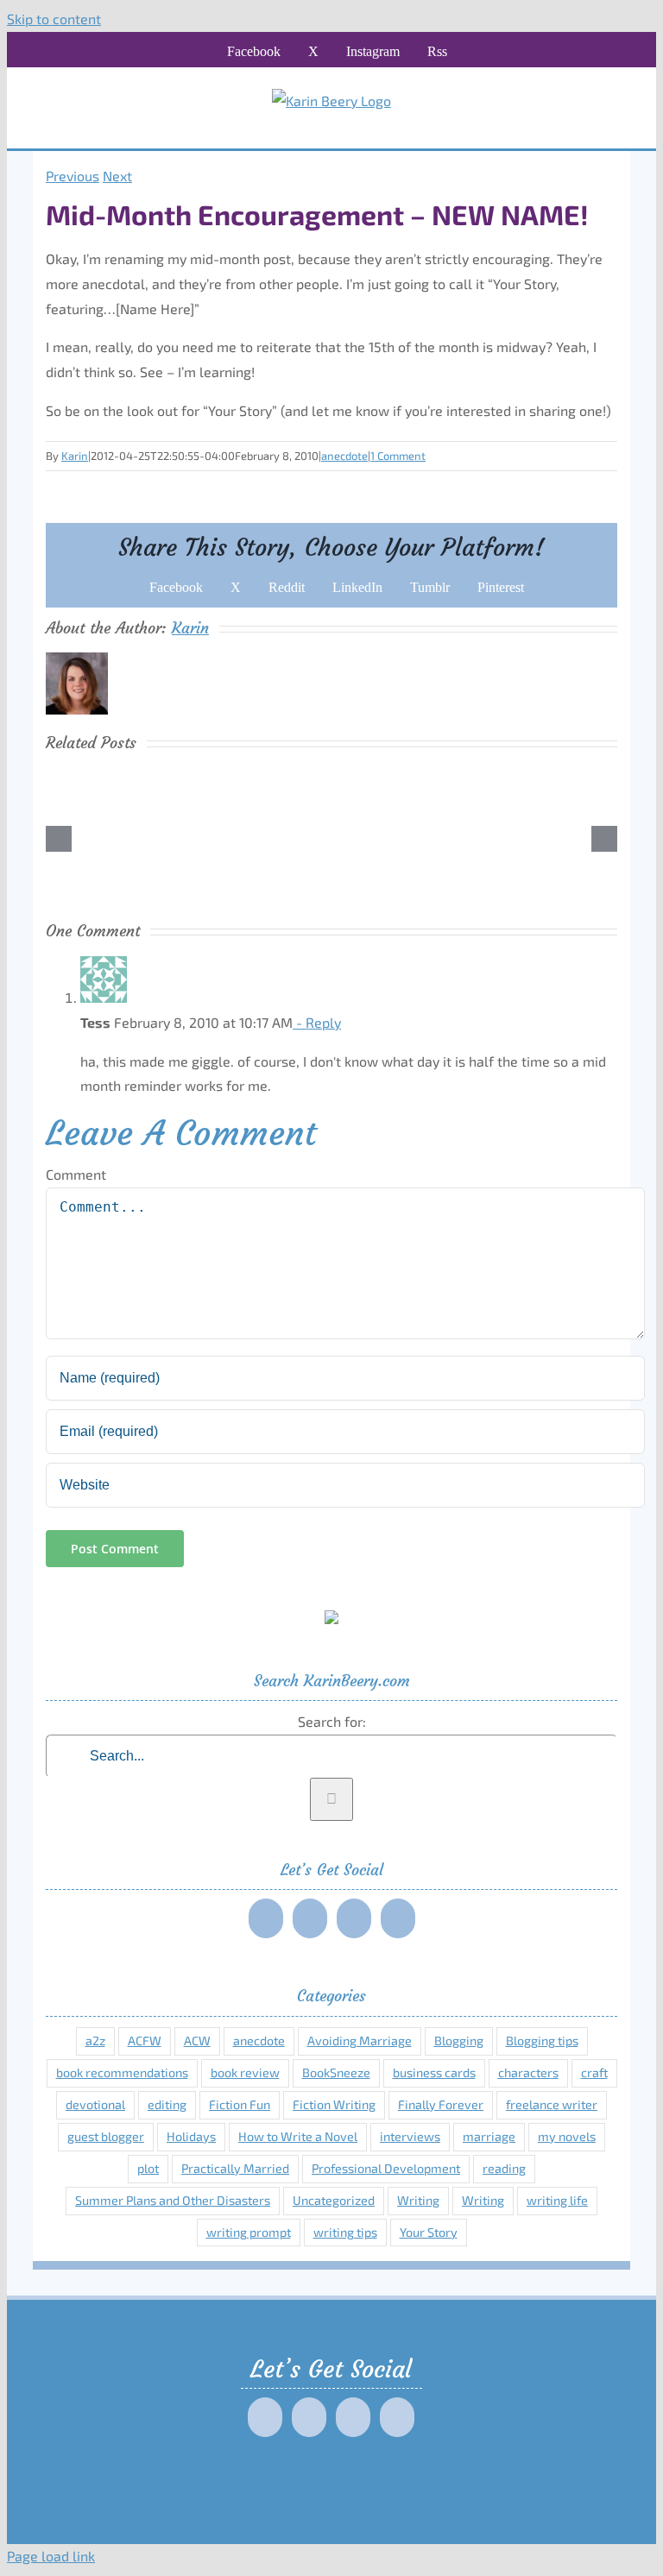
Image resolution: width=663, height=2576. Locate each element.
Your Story (429, 2232)
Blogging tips (542, 2041)
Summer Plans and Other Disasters (173, 2200)
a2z (95, 2041)
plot (148, 2168)
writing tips (345, 2232)
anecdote (344, 456)
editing (167, 2104)
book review (245, 2072)
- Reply (317, 1022)
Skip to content (54, 19)
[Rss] (398, 1918)
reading (504, 2168)
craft (594, 2072)
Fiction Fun (240, 2104)
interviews (410, 2136)
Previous (73, 176)
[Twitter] (310, 1918)
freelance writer (552, 2104)
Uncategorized (334, 2200)
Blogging (459, 2041)
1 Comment (398, 456)
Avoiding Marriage (360, 2041)
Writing (418, 2200)
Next (117, 176)
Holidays (191, 2136)
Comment (76, 1174)
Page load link (51, 2556)
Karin (75, 456)
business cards (434, 2072)
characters (528, 2072)
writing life (557, 2200)
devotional (95, 2104)
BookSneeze (336, 2072)
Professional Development (386, 2168)
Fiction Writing (334, 2104)
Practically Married (235, 2168)
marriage (489, 2136)
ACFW (145, 2041)
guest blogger (106, 2136)
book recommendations (122, 2072)
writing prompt (249, 2232)
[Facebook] (266, 1918)
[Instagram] (354, 1918)
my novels (567, 2136)
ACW (197, 2041)
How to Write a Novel (298, 2136)
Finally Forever (441, 2104)
